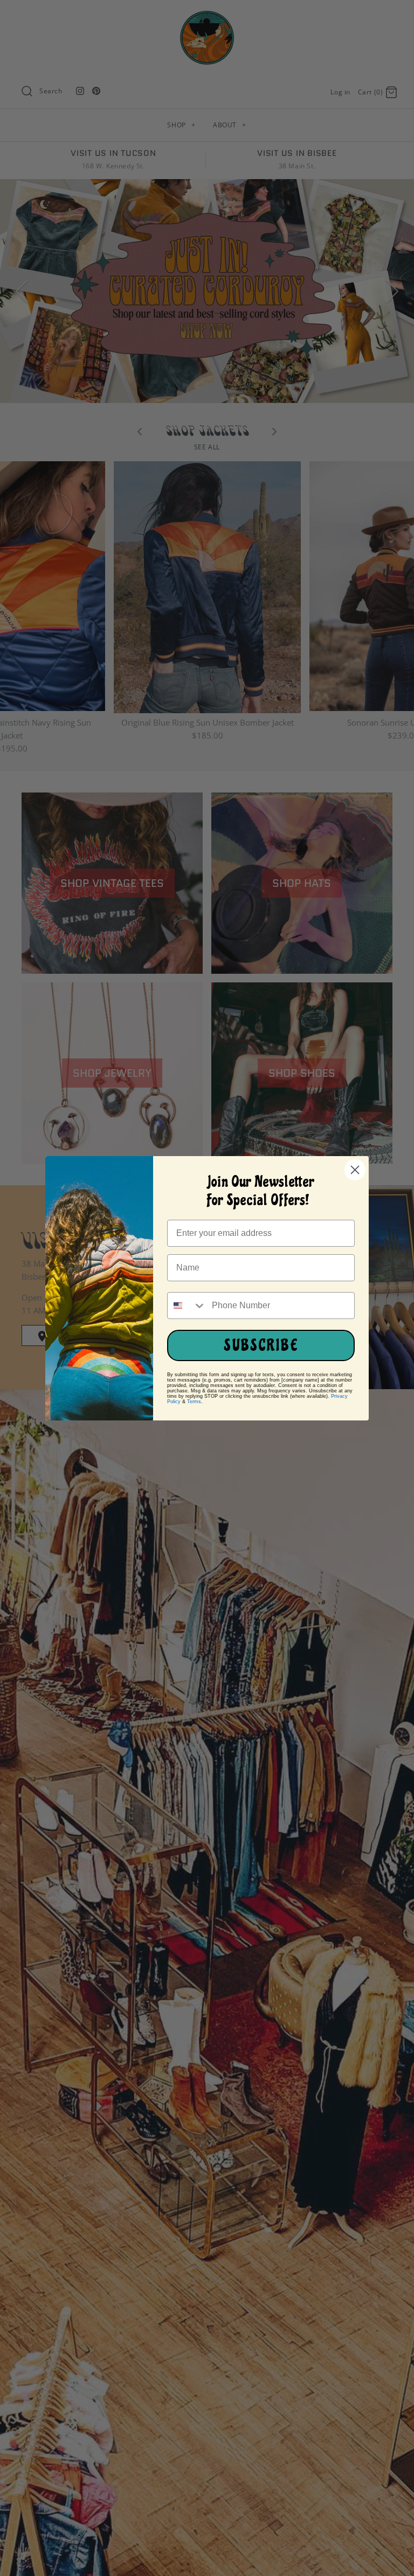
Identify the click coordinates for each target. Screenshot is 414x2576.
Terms (194, 1402)
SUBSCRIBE (261, 1345)
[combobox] (187, 1306)
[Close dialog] (355, 1170)
